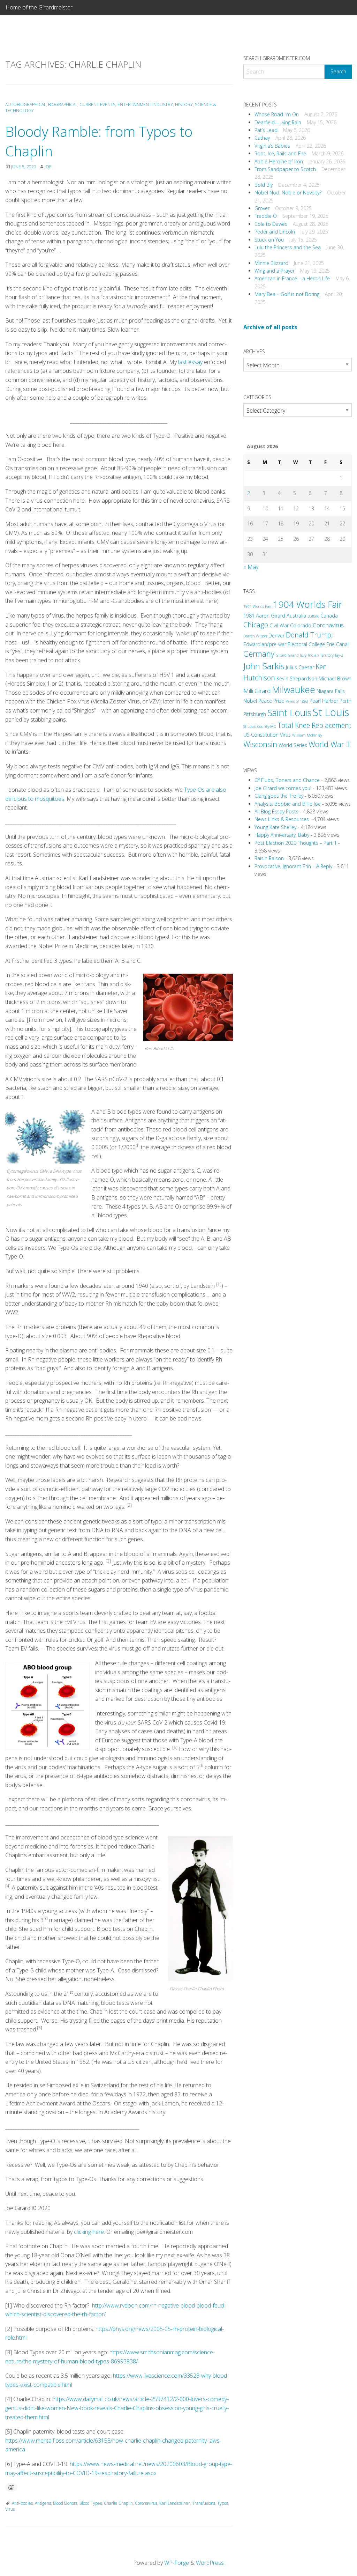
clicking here (89, 2232)
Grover (262, 208)
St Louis (331, 712)
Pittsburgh (255, 714)
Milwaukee (294, 689)
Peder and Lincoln (275, 232)
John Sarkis (264, 666)
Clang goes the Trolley (279, 796)
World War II (329, 744)
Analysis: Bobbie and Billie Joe (288, 804)
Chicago (256, 625)
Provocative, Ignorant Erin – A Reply (293, 866)
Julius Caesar (300, 667)
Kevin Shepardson (297, 678)
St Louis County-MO (260, 726)
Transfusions (204, 2503)
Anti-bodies (22, 2503)
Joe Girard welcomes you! (283, 788)
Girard (281, 655)
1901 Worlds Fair (257, 606)
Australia (296, 616)
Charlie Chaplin (118, 2503)
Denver (276, 636)
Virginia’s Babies (272, 146)
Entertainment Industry (145, 105)
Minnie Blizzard (271, 263)
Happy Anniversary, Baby (282, 835)
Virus (10, 2509)
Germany (259, 654)
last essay (190, 362)
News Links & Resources (282, 819)
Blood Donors (65, 2503)
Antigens (43, 2503)
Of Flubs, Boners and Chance (287, 780)
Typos (223, 2503)
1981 (249, 616)
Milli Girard (257, 691)
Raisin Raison (269, 858)
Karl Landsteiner (175, 2503)
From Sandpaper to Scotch (285, 169)
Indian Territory (321, 655)
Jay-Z (339, 655)
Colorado (301, 625)
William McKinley (307, 735)
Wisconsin (260, 744)
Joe (48, 167)
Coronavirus (146, 2503)
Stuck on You (269, 240)
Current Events (97, 105)
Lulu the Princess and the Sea (288, 247)
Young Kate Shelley (275, 827)
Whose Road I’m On (277, 114)
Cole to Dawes (271, 224)
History (184, 105)
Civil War (279, 625)
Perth (345, 701)
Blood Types (91, 2503)
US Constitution (261, 735)
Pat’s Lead (266, 130)
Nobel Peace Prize (264, 701)
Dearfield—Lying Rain (278, 122)
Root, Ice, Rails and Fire (280, 153)
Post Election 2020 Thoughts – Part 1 (296, 843)
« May (251, 567)
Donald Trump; (309, 635)
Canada (329, 616)
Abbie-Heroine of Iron (279, 161)
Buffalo (313, 616)
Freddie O (266, 216)
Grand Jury (297, 655)
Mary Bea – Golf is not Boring (287, 294)
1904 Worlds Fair (308, 604)
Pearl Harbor (324, 701)
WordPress (210, 2563)
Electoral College (306, 644)
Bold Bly (264, 185)
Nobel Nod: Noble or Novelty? (288, 193)
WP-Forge (177, 2563)
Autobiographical (26, 105)
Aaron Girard (271, 616)
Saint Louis (289, 713)
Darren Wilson (255, 636)
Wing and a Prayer (275, 271)
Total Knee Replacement (314, 725)
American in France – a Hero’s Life (292, 278)
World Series (293, 745)
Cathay (262, 138)
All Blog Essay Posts (276, 811)
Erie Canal (337, 644)
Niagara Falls (331, 691)
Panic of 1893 (297, 701)
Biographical (63, 105)
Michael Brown (335, 678)
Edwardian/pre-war (265, 644)
